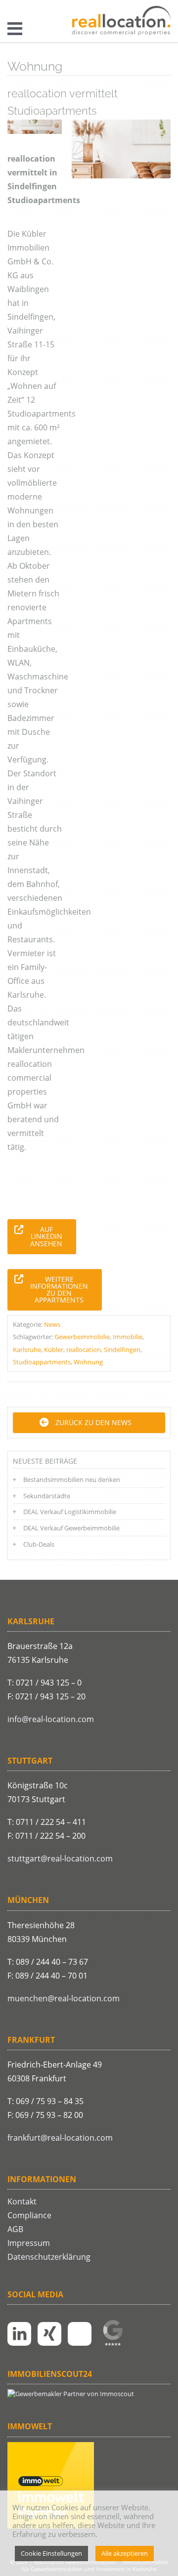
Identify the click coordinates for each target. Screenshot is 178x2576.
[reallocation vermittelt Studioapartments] (121, 149)
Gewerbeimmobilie (82, 1337)
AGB (15, 2229)
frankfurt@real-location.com (60, 2138)
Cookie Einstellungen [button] (51, 2553)
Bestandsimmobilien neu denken (72, 1479)
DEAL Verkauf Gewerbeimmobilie (71, 1528)
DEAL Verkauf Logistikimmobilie (70, 1512)
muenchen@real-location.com (64, 1998)
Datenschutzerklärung (49, 2257)
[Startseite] (121, 21)
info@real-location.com (51, 1719)
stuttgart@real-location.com (60, 1858)
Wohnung (88, 1362)
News (52, 1324)
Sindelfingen (122, 1350)
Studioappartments (42, 1362)
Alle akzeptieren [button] (125, 2553)
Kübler (54, 1350)
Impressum (29, 2243)
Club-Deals (39, 1544)
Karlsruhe (27, 1350)
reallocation (84, 1350)
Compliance (29, 2215)
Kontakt (22, 2201)
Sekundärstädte (47, 1496)
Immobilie (128, 1337)
